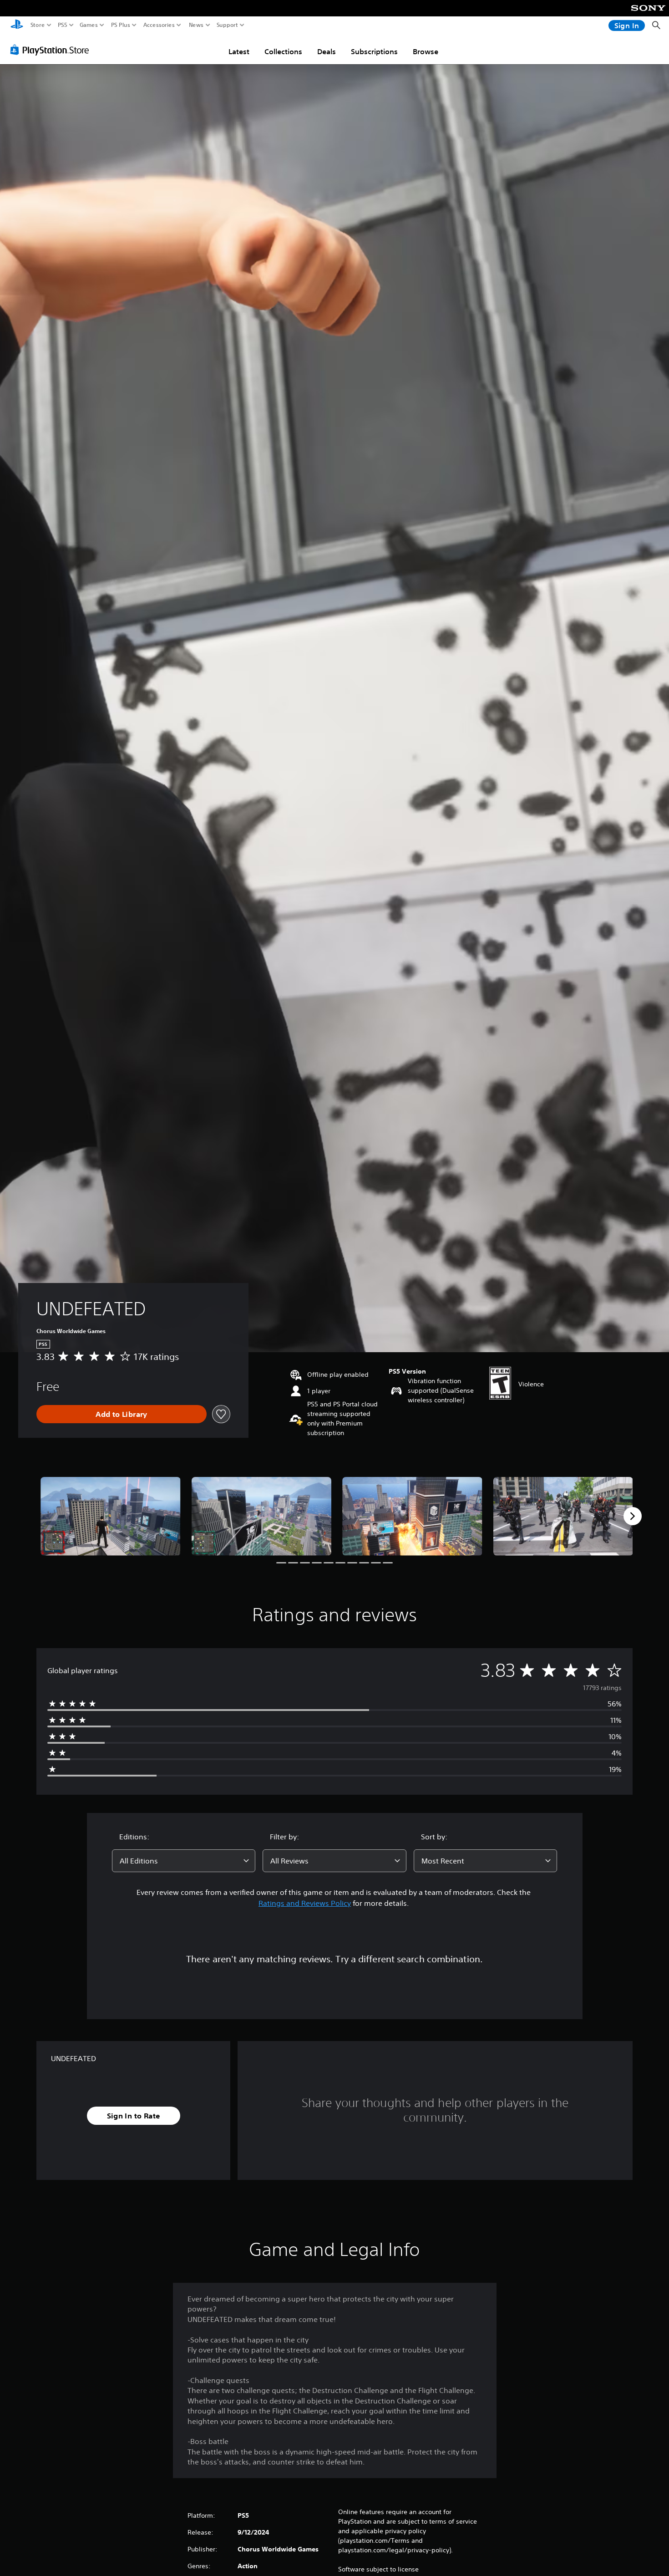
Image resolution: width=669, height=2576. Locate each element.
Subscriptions (374, 51)
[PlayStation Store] (52, 50)
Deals (327, 51)
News (196, 25)
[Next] (633, 1516)
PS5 (63, 25)
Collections (283, 51)
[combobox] (184, 1861)
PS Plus (121, 25)
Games (89, 25)
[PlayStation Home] (17, 25)
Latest (239, 51)
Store (38, 25)
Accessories (159, 25)
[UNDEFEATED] (111, 1516)
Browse (426, 51)
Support (228, 25)
